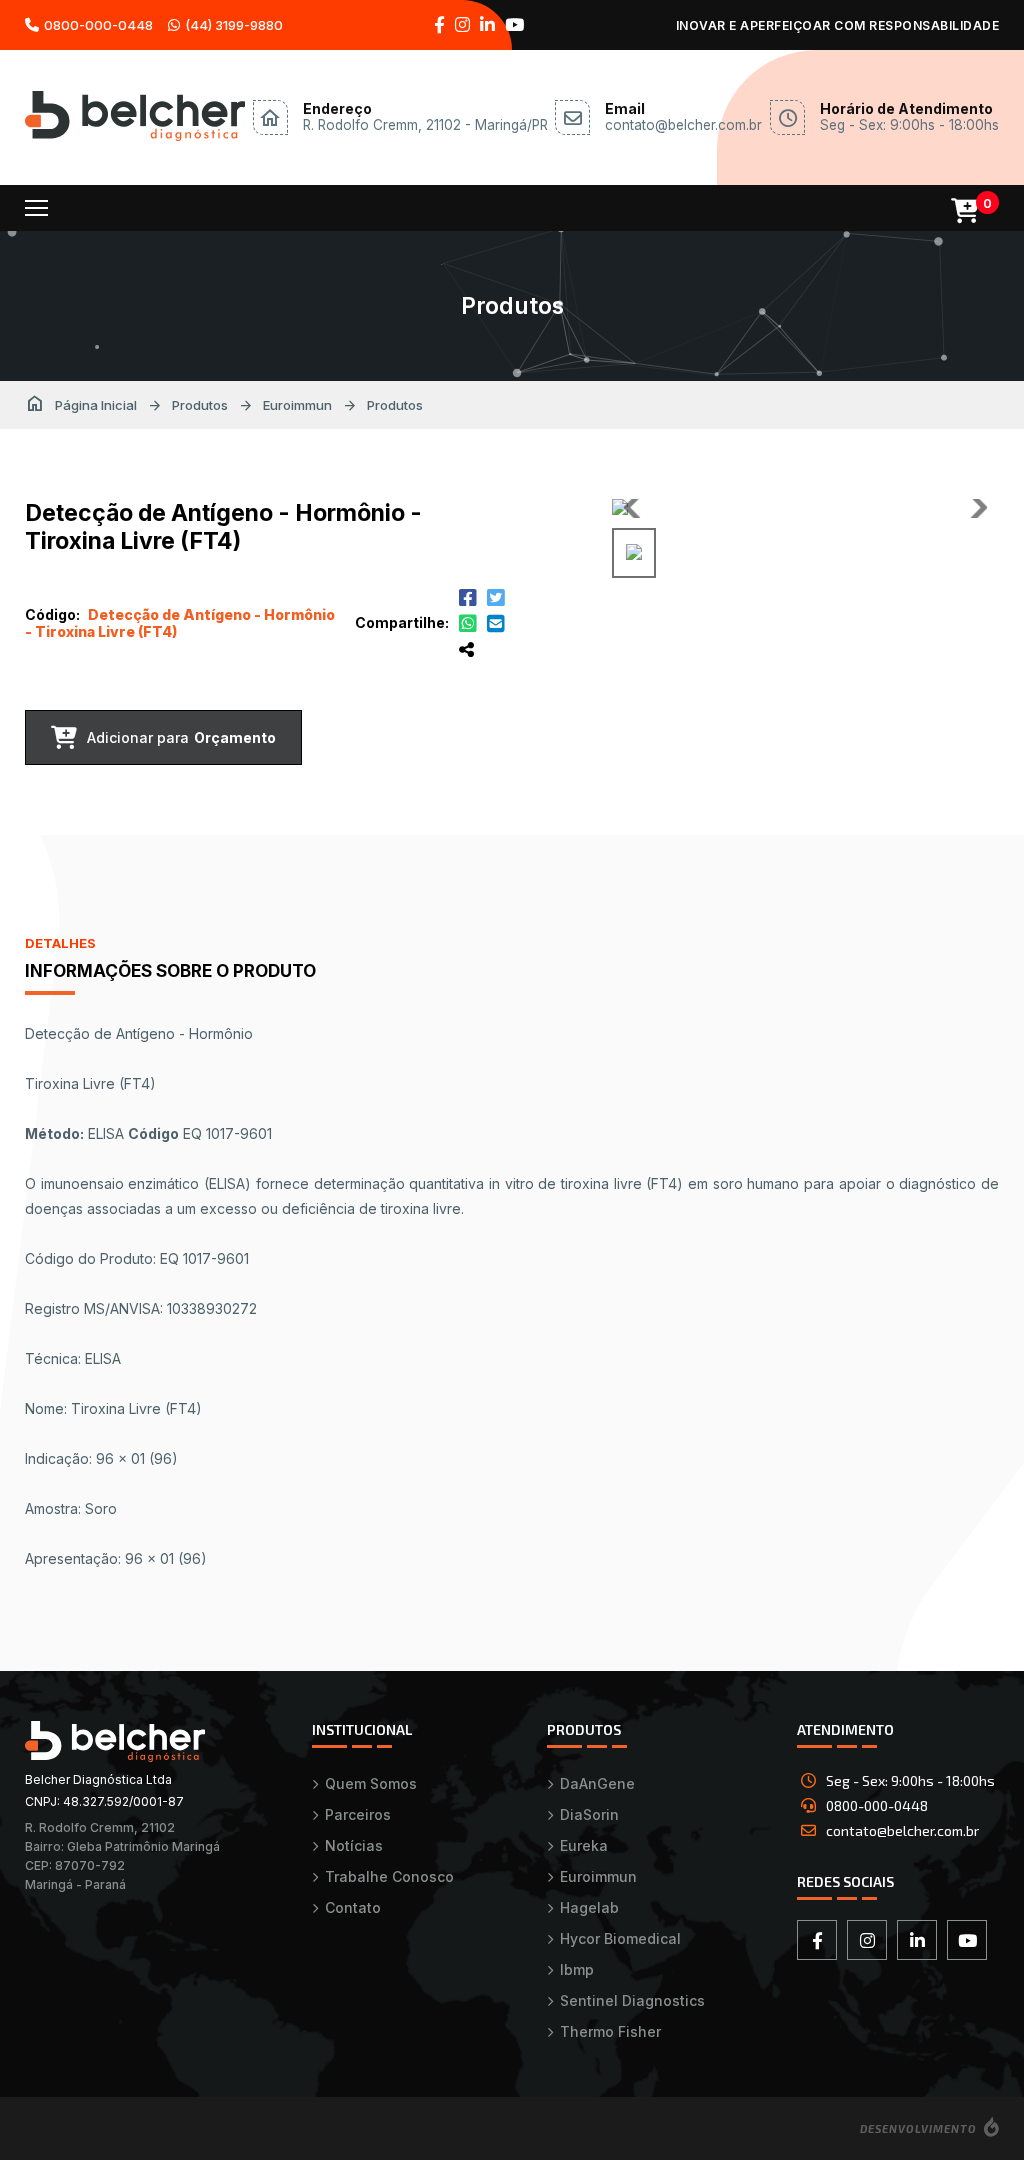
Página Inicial (81, 405)
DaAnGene (597, 1783)
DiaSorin (589, 1814)
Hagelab (589, 1907)
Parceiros (358, 1814)
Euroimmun (297, 405)
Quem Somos (371, 1783)
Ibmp (577, 1969)
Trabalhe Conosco (389, 1876)
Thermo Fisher (610, 2031)
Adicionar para (181, 737)
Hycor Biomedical (620, 1938)
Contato (353, 1907)
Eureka (584, 1845)
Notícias (354, 1845)
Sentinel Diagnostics (632, 2000)
